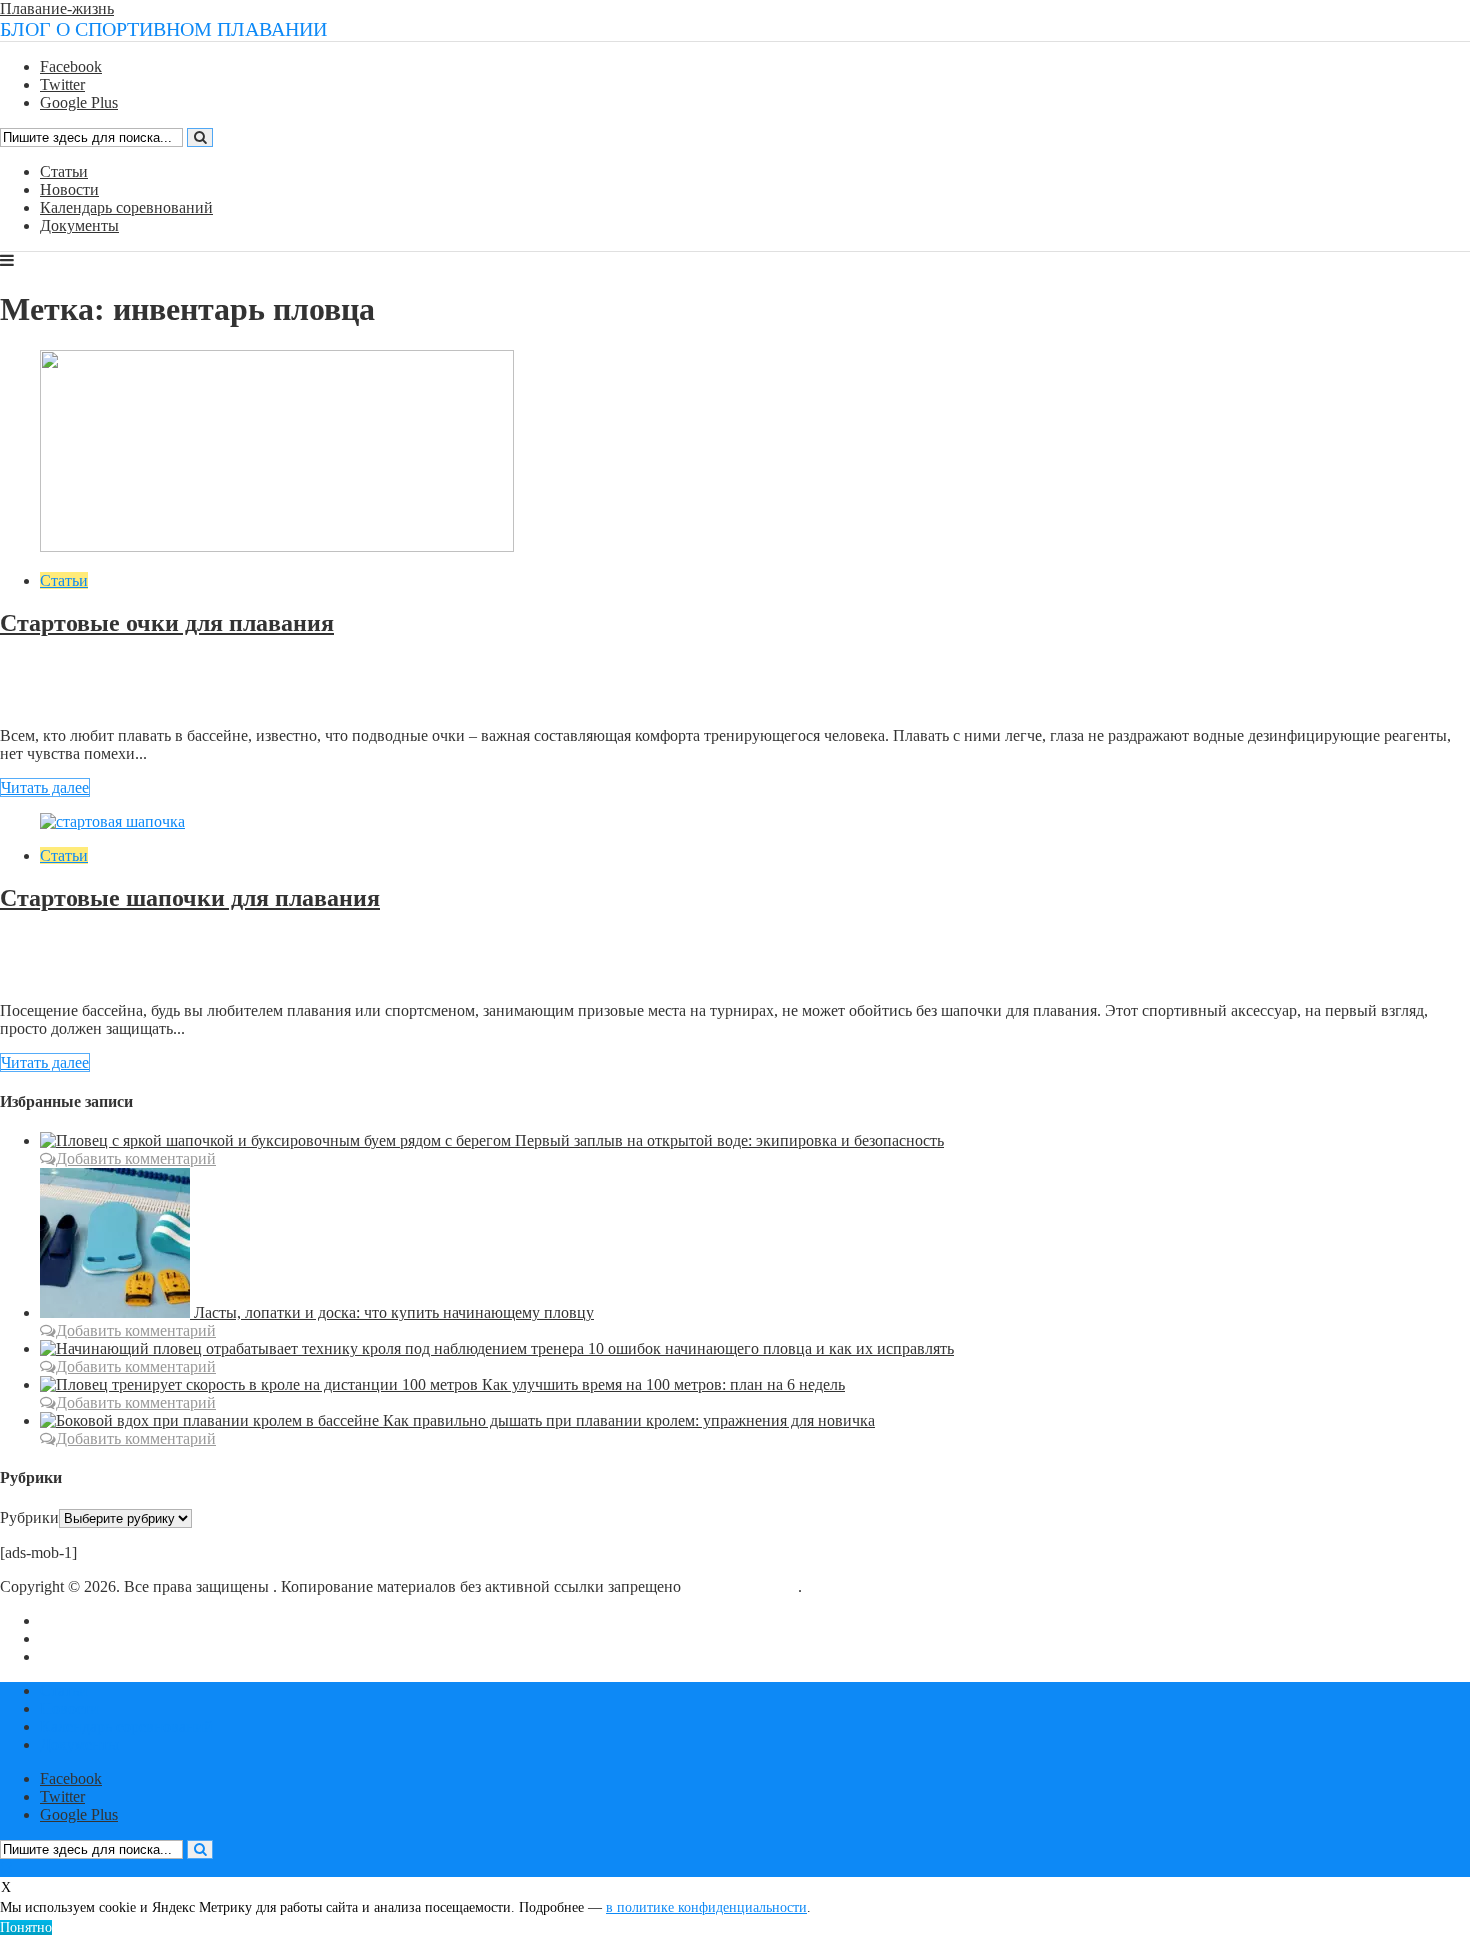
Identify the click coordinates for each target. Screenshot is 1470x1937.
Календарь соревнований (126, 207)
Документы (79, 225)
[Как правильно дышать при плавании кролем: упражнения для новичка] (211, 1420)
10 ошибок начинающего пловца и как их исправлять (771, 1348)
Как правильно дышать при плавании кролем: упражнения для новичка (629, 1420)
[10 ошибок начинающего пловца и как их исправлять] (314, 1348)
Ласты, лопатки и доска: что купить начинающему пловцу (394, 1312)
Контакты (73, 1638)
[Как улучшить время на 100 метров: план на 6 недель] (261, 1384)
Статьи (64, 171)
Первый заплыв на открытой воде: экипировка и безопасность (729, 1140)
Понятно (26, 1927)
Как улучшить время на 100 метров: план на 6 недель (663, 1384)
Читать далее (45, 787)
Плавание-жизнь (57, 8)
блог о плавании (741, 1586)
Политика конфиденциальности (149, 1656)
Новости (69, 189)
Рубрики (29, 1517)
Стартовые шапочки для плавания (190, 898)
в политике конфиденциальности (706, 1907)
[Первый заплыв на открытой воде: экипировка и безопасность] (277, 1140)
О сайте (66, 1620)
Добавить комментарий (96, 701)
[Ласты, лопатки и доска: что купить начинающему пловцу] (117, 1312)
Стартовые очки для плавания (167, 623)
